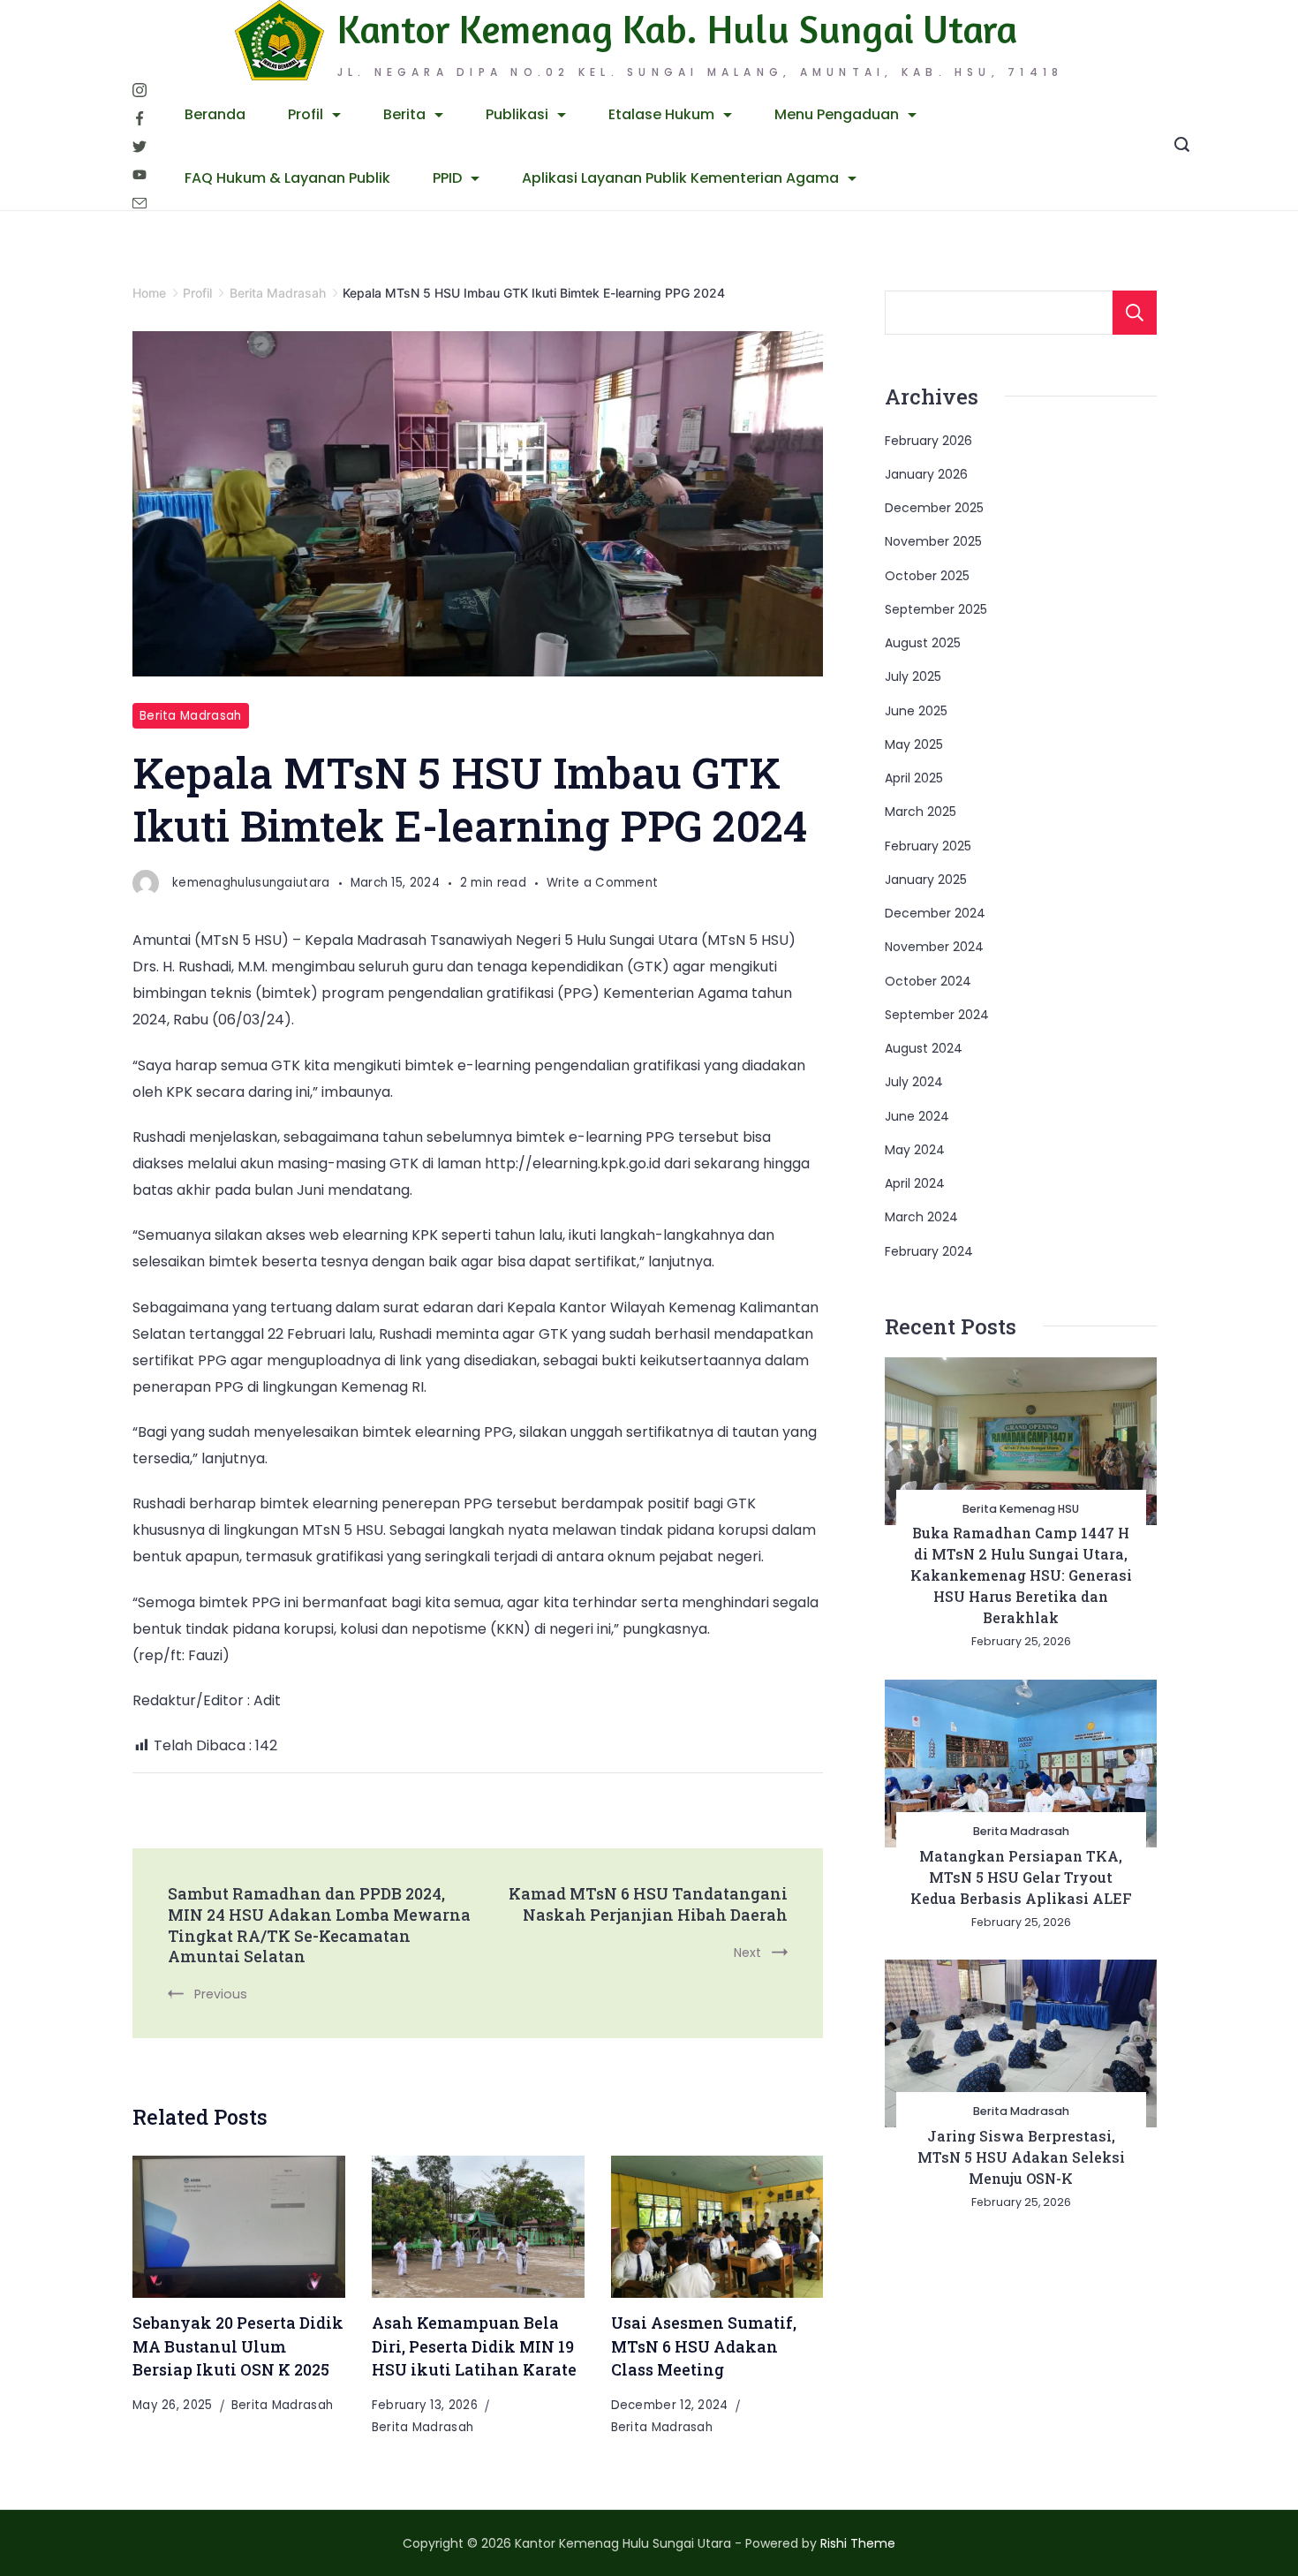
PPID (447, 178)
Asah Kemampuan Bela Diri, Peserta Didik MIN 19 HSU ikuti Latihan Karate (474, 2346)
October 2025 (927, 576)
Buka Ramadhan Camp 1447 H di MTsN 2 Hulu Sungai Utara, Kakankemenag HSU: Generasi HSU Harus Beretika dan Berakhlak (1021, 1575)
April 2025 (914, 778)
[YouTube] (140, 175)
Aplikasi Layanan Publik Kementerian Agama (680, 178)
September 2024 (937, 1015)
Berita (404, 114)
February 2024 (929, 1251)
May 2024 (915, 1150)
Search (1135, 313)
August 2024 (924, 1048)
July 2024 (914, 1082)
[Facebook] (140, 118)
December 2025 (934, 508)
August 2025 (923, 643)
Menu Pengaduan (837, 114)
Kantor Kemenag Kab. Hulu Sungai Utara (677, 29)
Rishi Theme (858, 2543)
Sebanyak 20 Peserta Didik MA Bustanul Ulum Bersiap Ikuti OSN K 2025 (238, 2346)
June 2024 (917, 1116)
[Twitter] (140, 147)
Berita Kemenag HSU (1021, 1509)
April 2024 (915, 1183)
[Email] (140, 203)
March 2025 (921, 812)
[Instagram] (140, 90)
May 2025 (914, 744)
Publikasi (517, 114)
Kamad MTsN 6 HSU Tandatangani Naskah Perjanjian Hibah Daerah (648, 1904)
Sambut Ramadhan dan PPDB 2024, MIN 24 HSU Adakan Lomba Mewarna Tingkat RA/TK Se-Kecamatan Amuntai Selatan (319, 1925)
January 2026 (926, 474)
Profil (306, 114)
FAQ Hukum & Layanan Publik (287, 178)
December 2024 (935, 913)
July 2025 (913, 676)
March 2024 (921, 1217)
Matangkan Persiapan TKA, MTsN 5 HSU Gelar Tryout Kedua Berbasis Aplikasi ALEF (1021, 1877)
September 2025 (936, 609)
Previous (221, 1994)
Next (747, 1953)
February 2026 (928, 441)
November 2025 (933, 541)
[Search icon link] (1182, 147)
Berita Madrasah (191, 716)
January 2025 (926, 880)
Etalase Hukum (661, 114)
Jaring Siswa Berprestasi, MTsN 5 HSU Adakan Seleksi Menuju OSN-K (1021, 2157)
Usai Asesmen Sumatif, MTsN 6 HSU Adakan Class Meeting (704, 2346)
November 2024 (934, 947)
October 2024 (928, 981)
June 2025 (916, 711)
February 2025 (928, 846)
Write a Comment (603, 884)
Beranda (215, 114)
